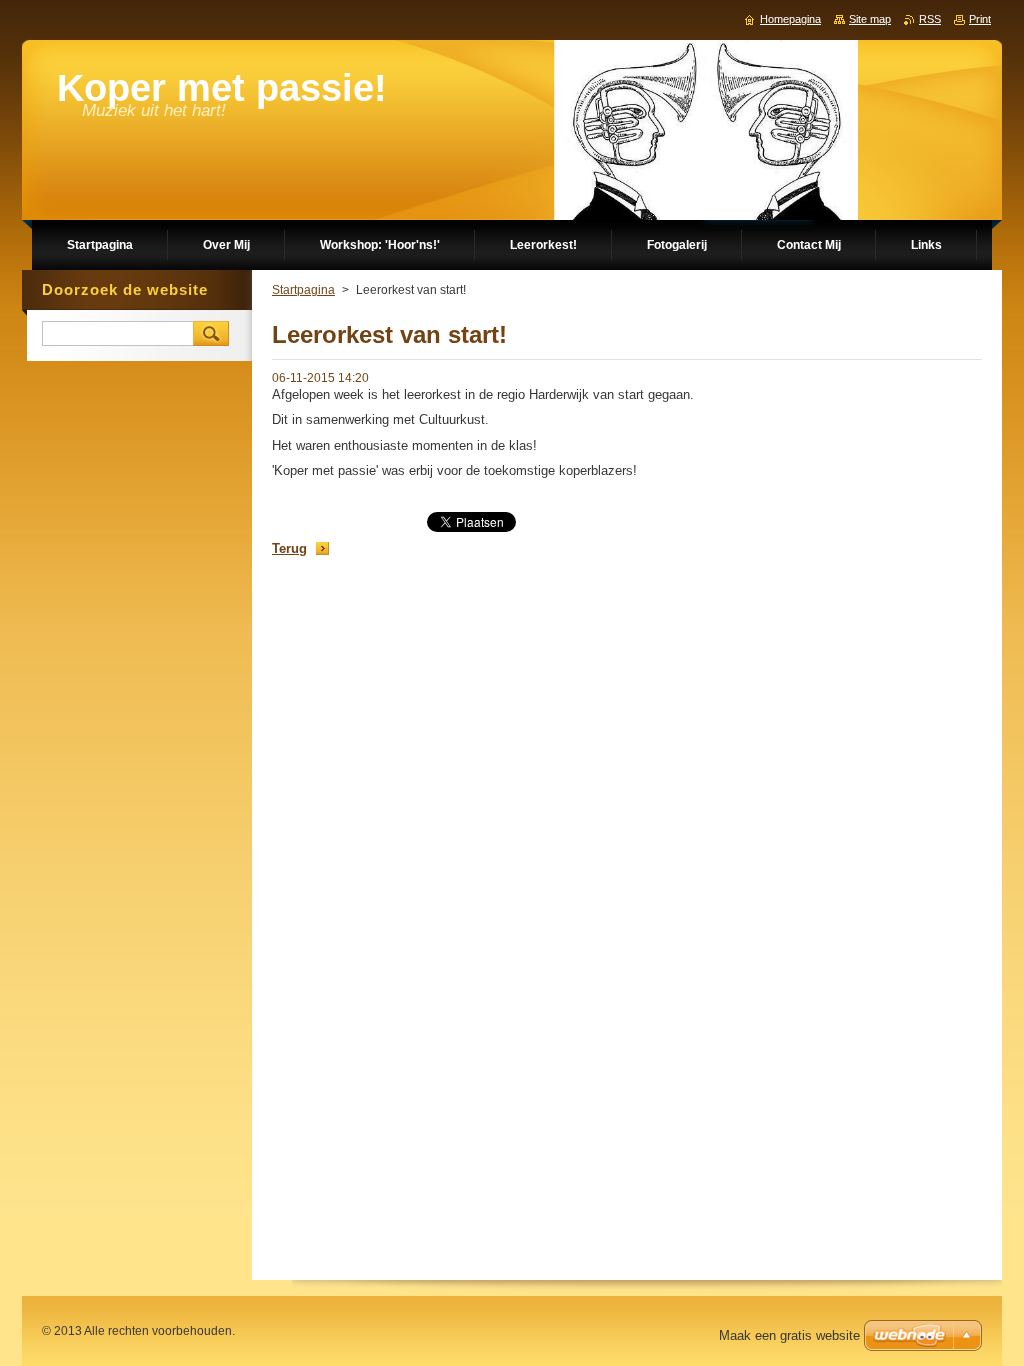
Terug (289, 548)
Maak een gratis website (789, 1335)
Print (980, 19)
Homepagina (790, 19)
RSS (930, 19)
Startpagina (303, 290)
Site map (870, 19)
